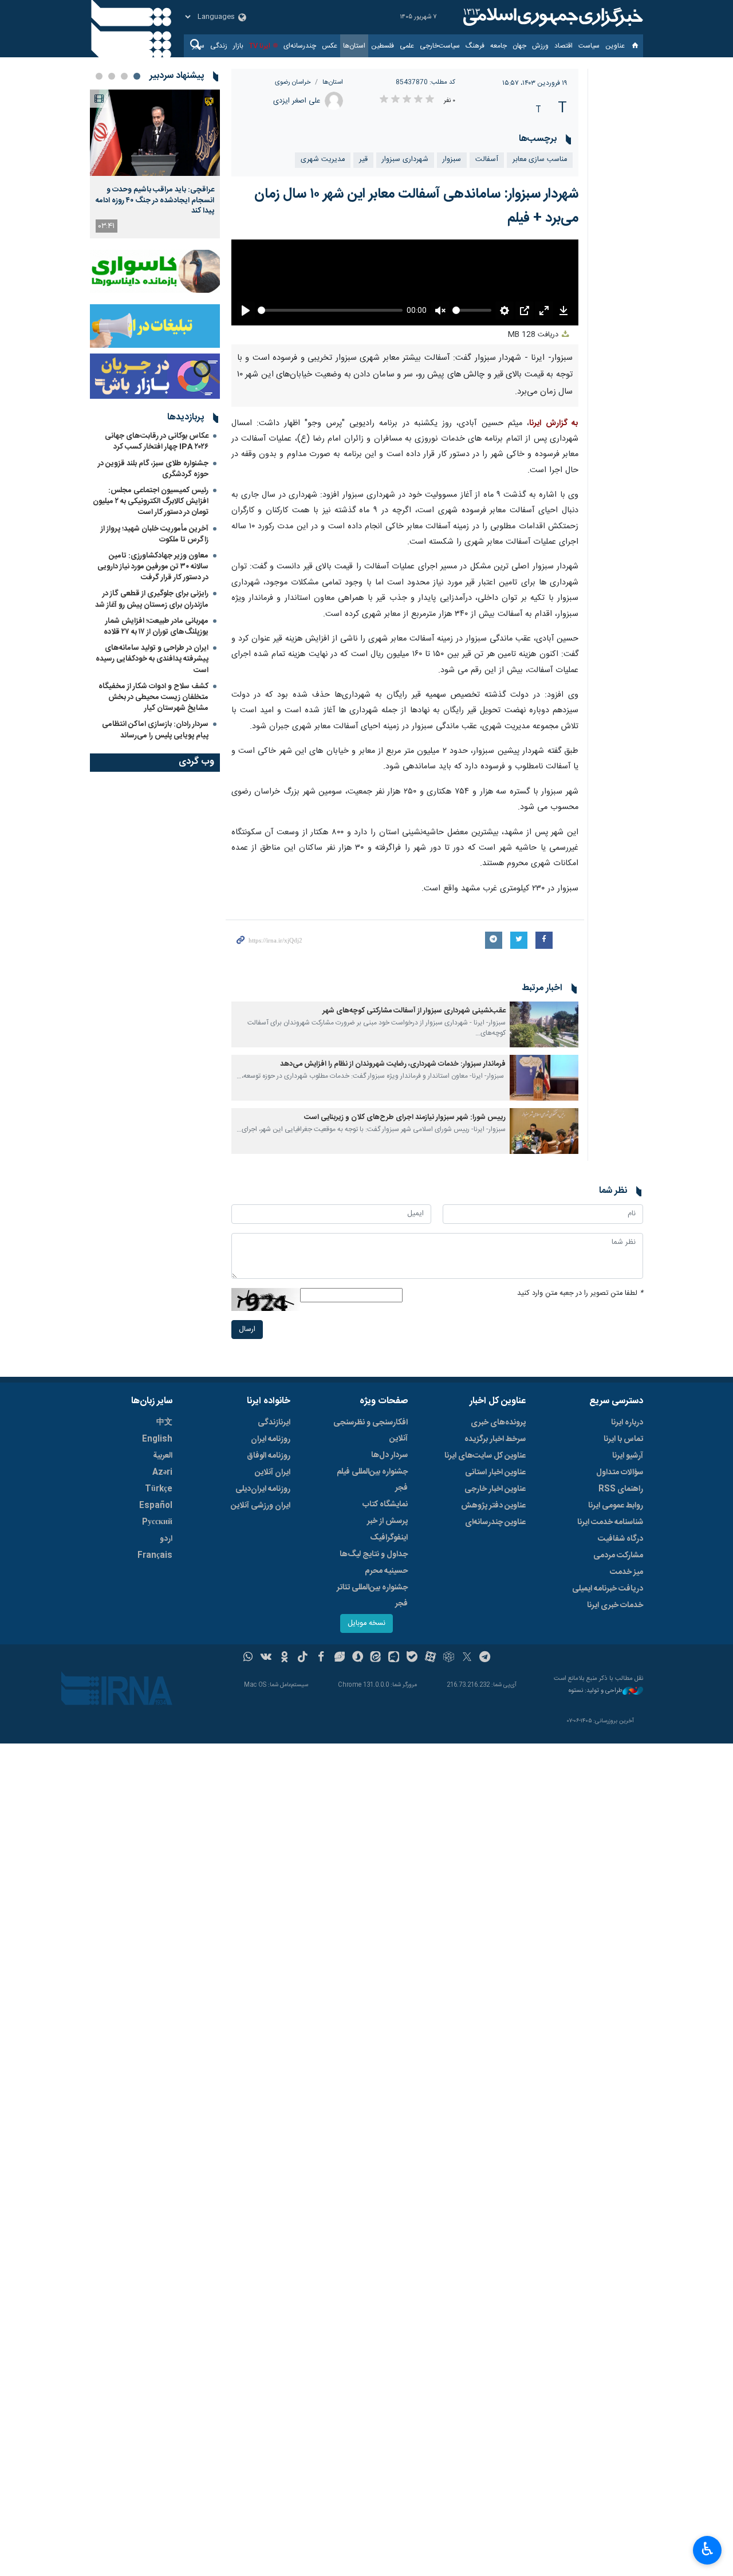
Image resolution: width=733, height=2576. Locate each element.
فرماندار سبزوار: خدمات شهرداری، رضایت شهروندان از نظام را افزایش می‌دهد (393, 1064)
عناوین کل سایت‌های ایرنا (485, 1456)
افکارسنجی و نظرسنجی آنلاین (371, 1431)
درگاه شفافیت (620, 1539)
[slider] (330, 310)
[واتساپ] (248, 1658)
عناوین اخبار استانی (495, 1472)
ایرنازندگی (274, 1423)
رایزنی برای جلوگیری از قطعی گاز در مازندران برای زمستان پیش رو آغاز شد (152, 599)
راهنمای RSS (621, 1489)
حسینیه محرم (386, 1571)
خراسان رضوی (293, 82)
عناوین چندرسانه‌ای (495, 1522)
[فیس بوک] (321, 1658)
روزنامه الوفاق (269, 1456)
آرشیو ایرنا (628, 1456)
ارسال (247, 1330)
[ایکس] (467, 1658)
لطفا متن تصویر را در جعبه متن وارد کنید (580, 1293)
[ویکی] (266, 1658)
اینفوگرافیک (389, 1538)
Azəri (162, 1472)
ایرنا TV (260, 46)
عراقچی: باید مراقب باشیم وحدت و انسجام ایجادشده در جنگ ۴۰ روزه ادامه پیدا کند (155, 200)
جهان (519, 46)
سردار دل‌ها (389, 1455)
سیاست (589, 46)
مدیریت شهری (323, 160)
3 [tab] (112, 76)
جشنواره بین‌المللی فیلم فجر (372, 1480)
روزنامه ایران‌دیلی (263, 1489)
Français (155, 1556)
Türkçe (159, 1489)
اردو (166, 1539)
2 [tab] (124, 76)
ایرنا (551, 17)
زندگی (219, 46)
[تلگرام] (485, 1658)
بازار (238, 46)
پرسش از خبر (387, 1521)
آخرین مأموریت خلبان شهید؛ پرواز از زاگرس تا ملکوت (155, 534)
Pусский (157, 1522)
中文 (164, 1423)
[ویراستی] (339, 1658)
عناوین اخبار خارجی (495, 1489)
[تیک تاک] (303, 1658)
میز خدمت (626, 1572)
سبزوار (452, 160)
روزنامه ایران (271, 1439)
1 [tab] (137, 76)
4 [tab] (99, 76)
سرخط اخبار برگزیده (495, 1439)
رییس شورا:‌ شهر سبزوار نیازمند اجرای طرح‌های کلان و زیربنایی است (405, 1118)
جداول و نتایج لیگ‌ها (374, 1554)
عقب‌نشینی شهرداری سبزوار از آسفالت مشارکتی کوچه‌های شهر (414, 1011)
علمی (407, 46)
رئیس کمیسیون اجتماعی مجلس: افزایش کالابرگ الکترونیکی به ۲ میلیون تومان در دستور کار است (151, 501)
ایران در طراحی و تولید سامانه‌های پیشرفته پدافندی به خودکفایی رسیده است (152, 659)
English (157, 1439)
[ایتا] (376, 1658)
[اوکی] (284, 1658)
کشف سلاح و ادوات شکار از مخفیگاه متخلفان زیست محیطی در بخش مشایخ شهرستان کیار (153, 697)
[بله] (412, 1658)
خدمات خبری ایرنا (615, 1605)
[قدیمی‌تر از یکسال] (544, 1024)
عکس (330, 46)
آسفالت (487, 160)
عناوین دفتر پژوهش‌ (493, 1506)
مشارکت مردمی (618, 1556)
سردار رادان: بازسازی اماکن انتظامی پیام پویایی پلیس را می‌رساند (155, 730)
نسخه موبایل (366, 1623)
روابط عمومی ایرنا (616, 1506)
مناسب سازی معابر (540, 160)
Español (156, 1506)
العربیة (163, 1456)
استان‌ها (354, 46)
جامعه (498, 46)
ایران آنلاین (273, 1472)
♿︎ (708, 2549)
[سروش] (358, 1658)
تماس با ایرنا (623, 1439)
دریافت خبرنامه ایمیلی (608, 1589)
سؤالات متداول (620, 1472)
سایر (198, 46)
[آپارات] (430, 1658)
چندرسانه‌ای (300, 46)
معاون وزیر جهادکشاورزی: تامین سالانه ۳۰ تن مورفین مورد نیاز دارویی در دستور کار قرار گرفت (153, 567)
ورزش (540, 46)
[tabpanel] (155, 164)
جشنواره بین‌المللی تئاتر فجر (372, 1596)
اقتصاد (563, 46)
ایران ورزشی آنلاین (261, 1506)
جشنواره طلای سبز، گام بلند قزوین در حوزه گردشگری (153, 469)
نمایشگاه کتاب (385, 1505)
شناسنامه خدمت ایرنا (610, 1522)
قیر (363, 160)
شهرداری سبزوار (405, 160)
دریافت (534, 335)
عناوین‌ (615, 46)
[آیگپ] (394, 1658)
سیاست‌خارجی (440, 46)
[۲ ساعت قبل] (155, 133)
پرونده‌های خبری (498, 1423)
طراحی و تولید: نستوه (596, 1691)
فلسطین (383, 46)
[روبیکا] (449, 1658)
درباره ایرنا (627, 1423)
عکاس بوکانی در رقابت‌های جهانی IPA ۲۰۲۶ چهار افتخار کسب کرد (157, 441)
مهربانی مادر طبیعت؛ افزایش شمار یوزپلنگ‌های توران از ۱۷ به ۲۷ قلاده (156, 627)
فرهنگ (475, 46)
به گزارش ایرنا (554, 423)
